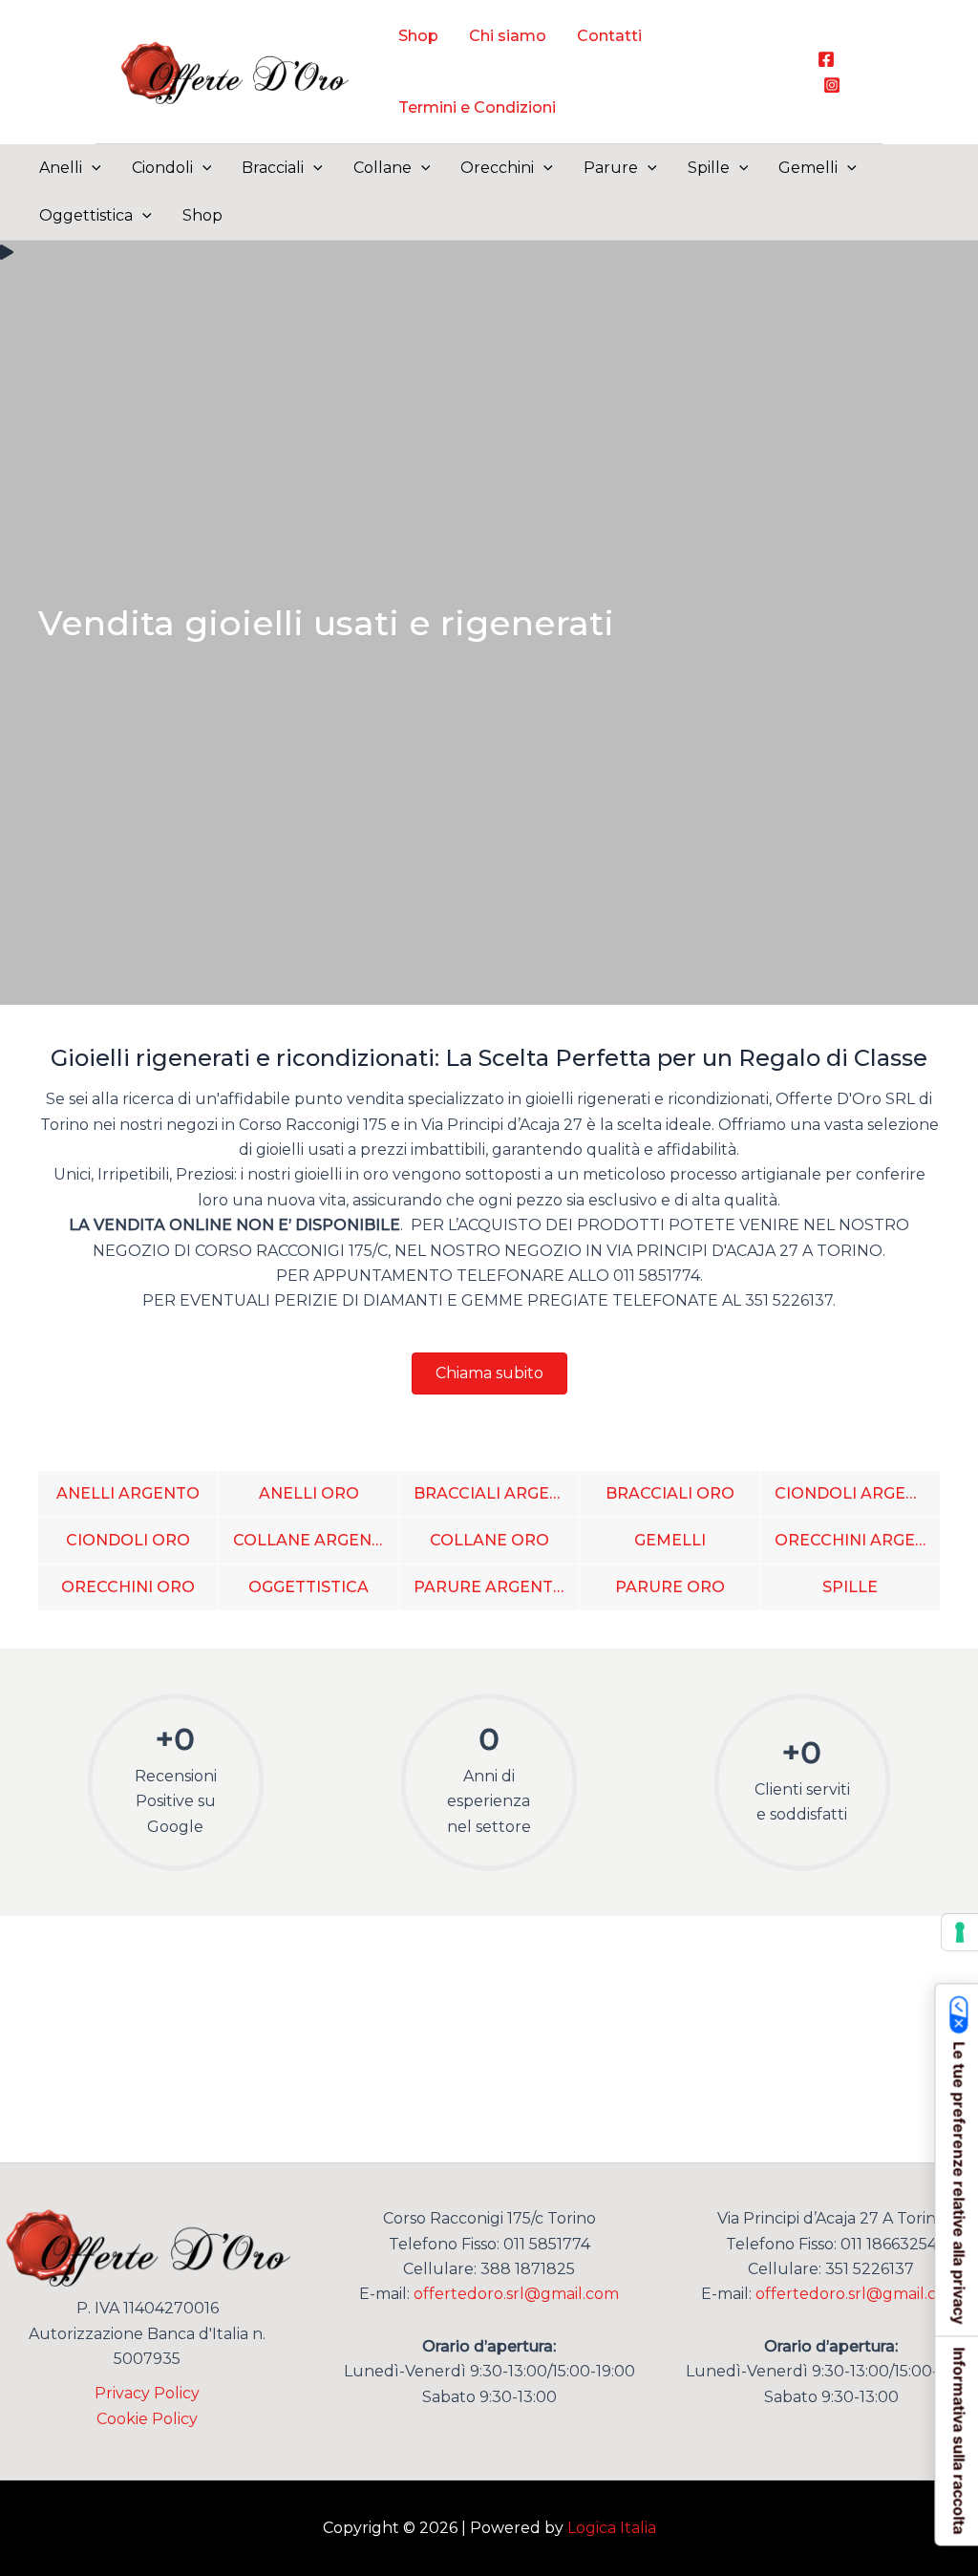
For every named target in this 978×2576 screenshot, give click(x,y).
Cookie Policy (147, 2419)
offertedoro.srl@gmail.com (516, 2294)
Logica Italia (612, 2528)
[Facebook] (826, 59)
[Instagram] (832, 85)
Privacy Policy (147, 2393)
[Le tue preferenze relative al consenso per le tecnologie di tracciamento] (960, 1932)
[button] (92, 168)
